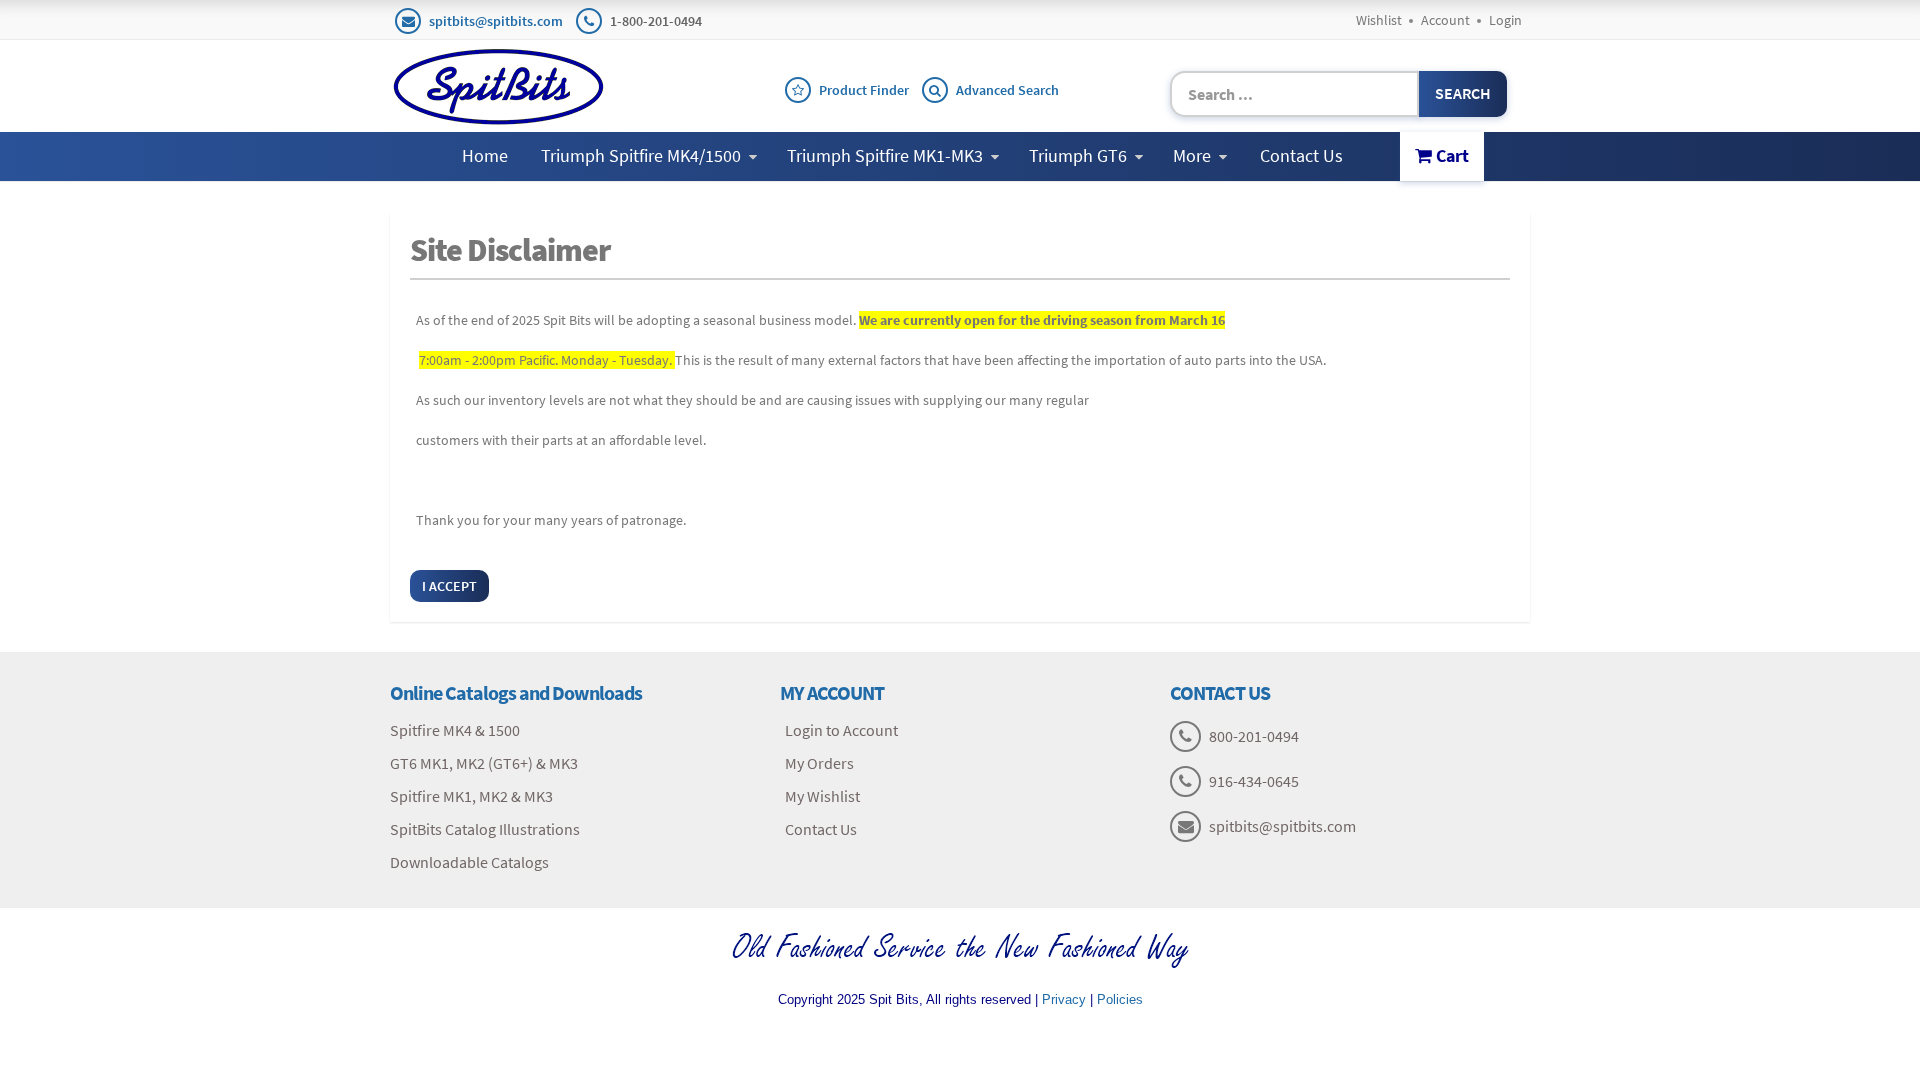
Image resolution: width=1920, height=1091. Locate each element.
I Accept (449, 586)
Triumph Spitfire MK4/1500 (641, 155)
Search (1463, 93)
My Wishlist (822, 796)
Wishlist (1379, 20)
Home (485, 155)
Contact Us (1301, 155)
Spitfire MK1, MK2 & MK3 (471, 796)
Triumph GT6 (1078, 155)
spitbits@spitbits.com (496, 21)
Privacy (1064, 999)
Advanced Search (1007, 90)
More (1192, 155)
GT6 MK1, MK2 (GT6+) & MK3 (484, 763)
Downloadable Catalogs (469, 862)
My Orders (819, 763)
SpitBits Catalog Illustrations (485, 829)
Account (1445, 20)
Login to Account (841, 730)
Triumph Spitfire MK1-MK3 (885, 155)
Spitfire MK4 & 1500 (455, 730)
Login (1505, 20)
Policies (1120, 999)
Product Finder (864, 90)
